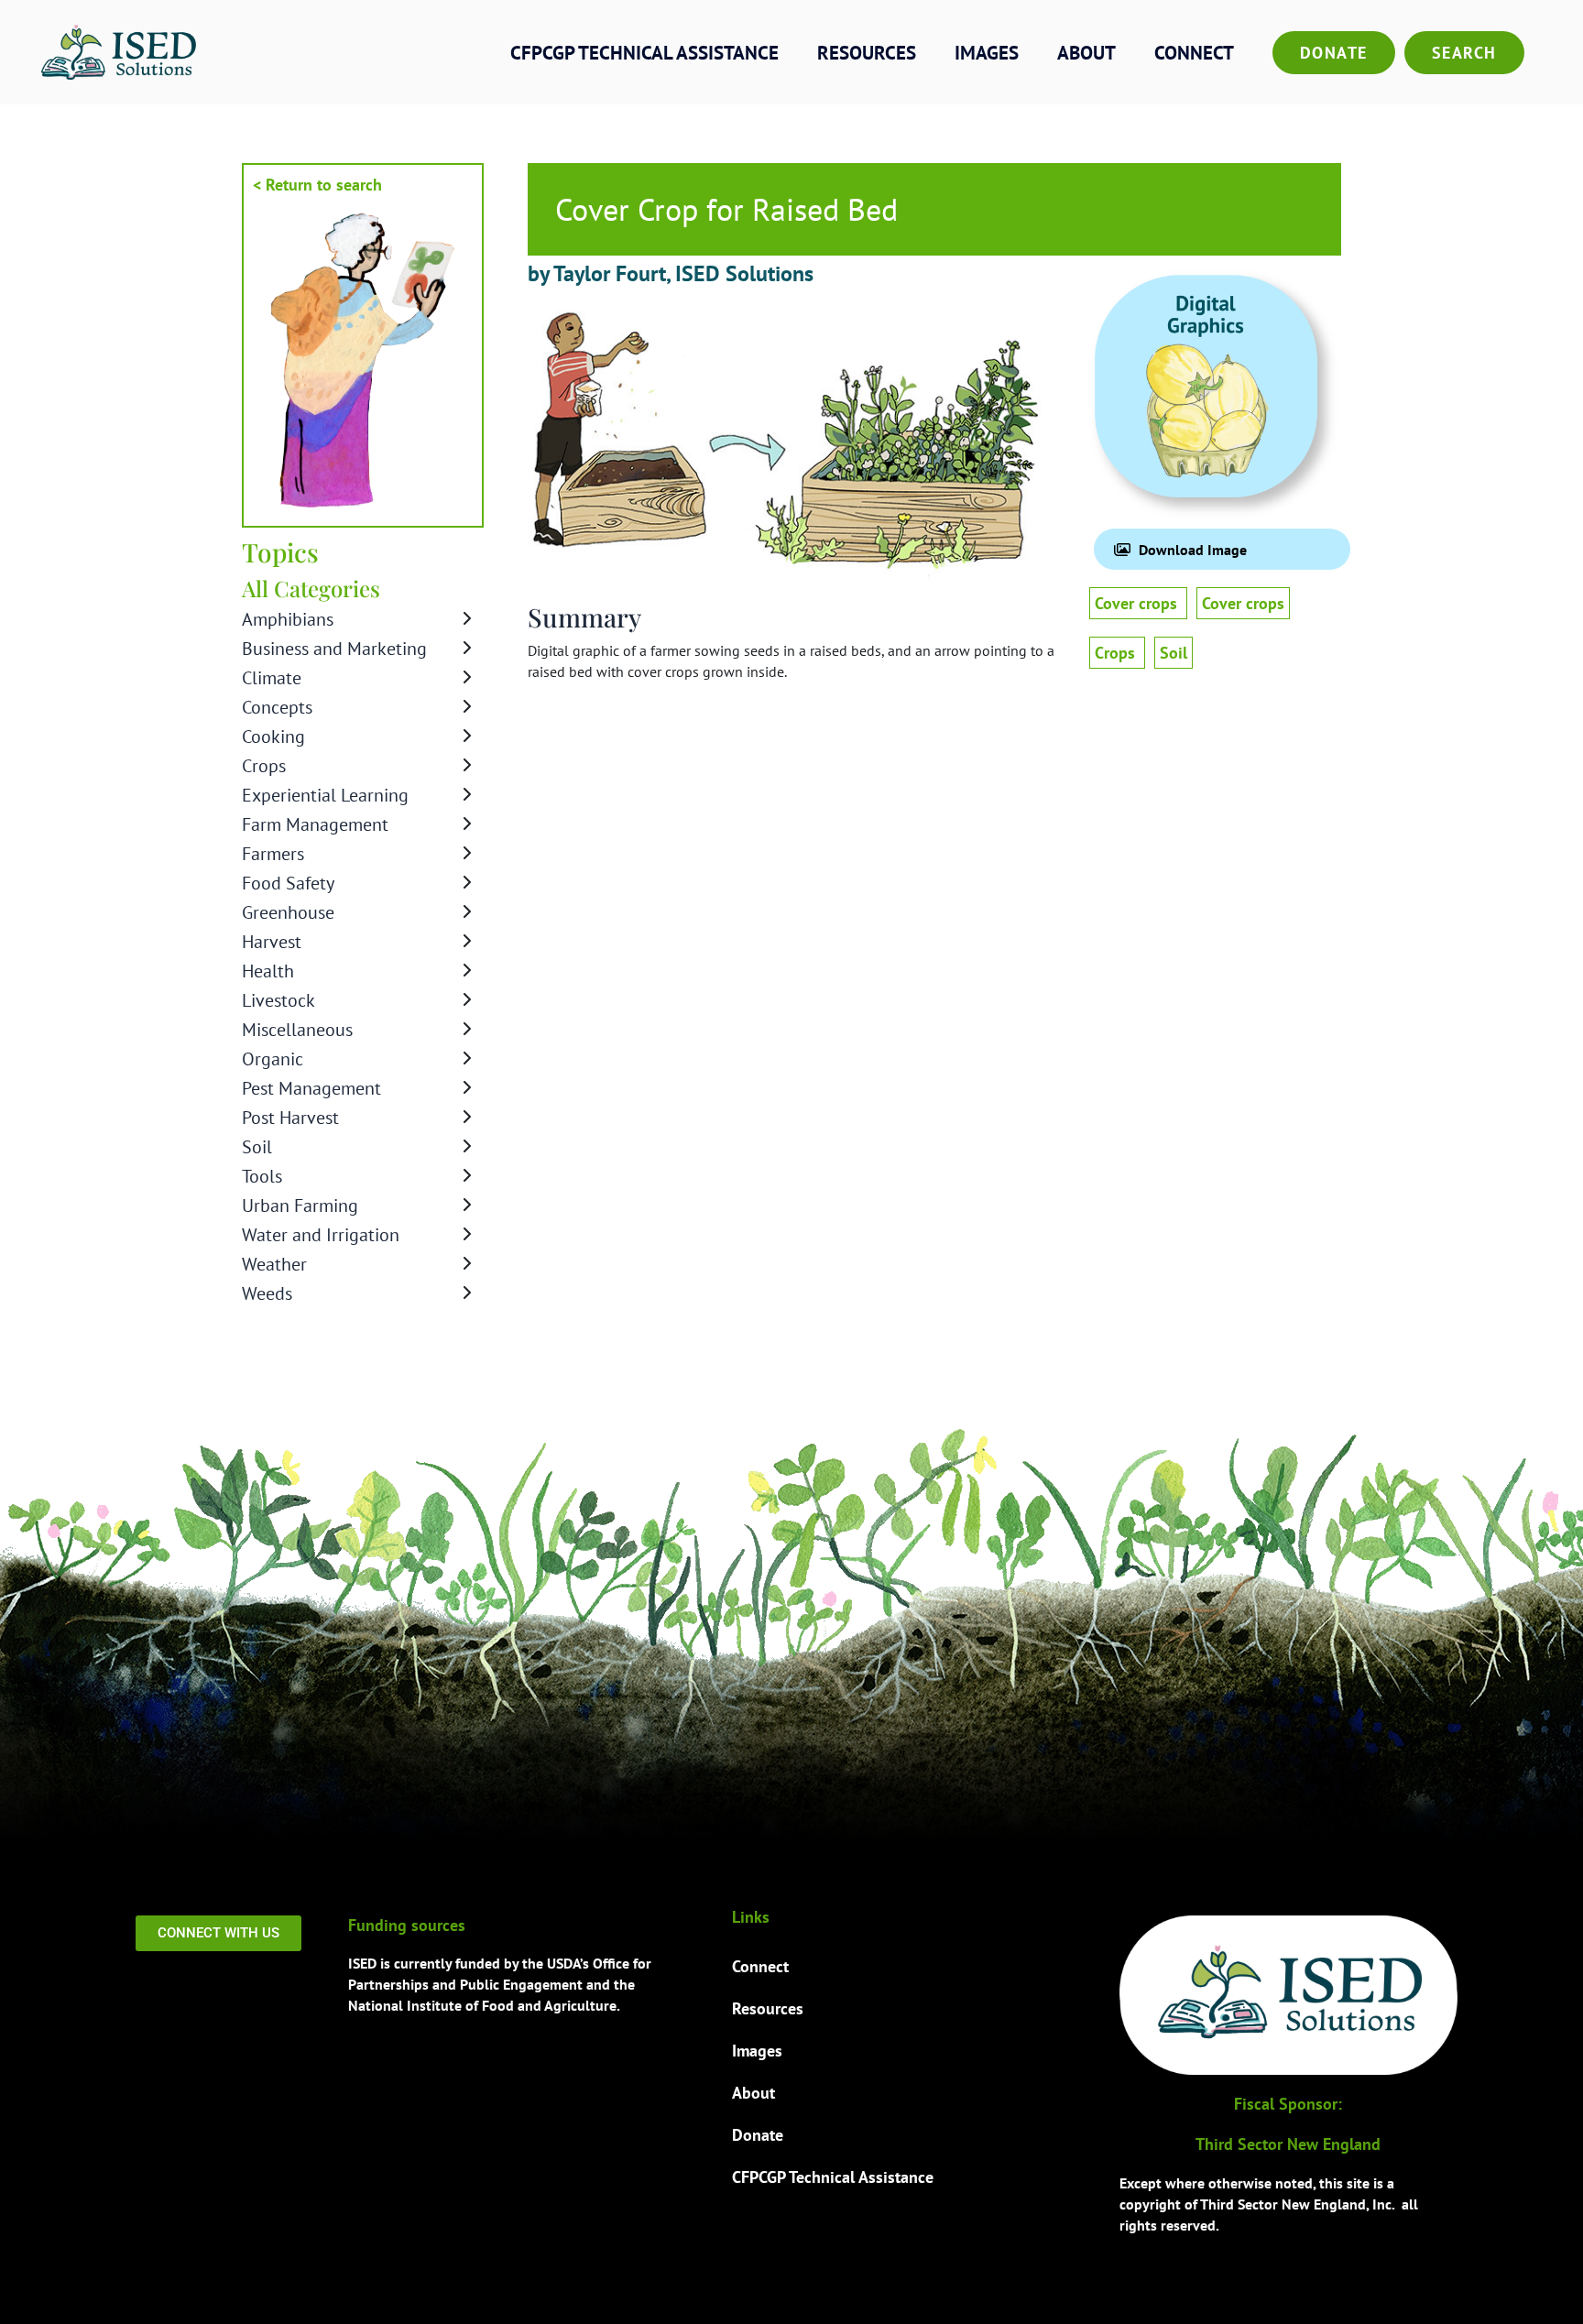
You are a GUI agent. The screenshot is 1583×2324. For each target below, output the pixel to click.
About (1086, 53)
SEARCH (1464, 53)
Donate (1334, 53)
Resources (867, 53)
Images (987, 53)
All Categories (311, 588)
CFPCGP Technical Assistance (644, 53)
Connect (1194, 53)
